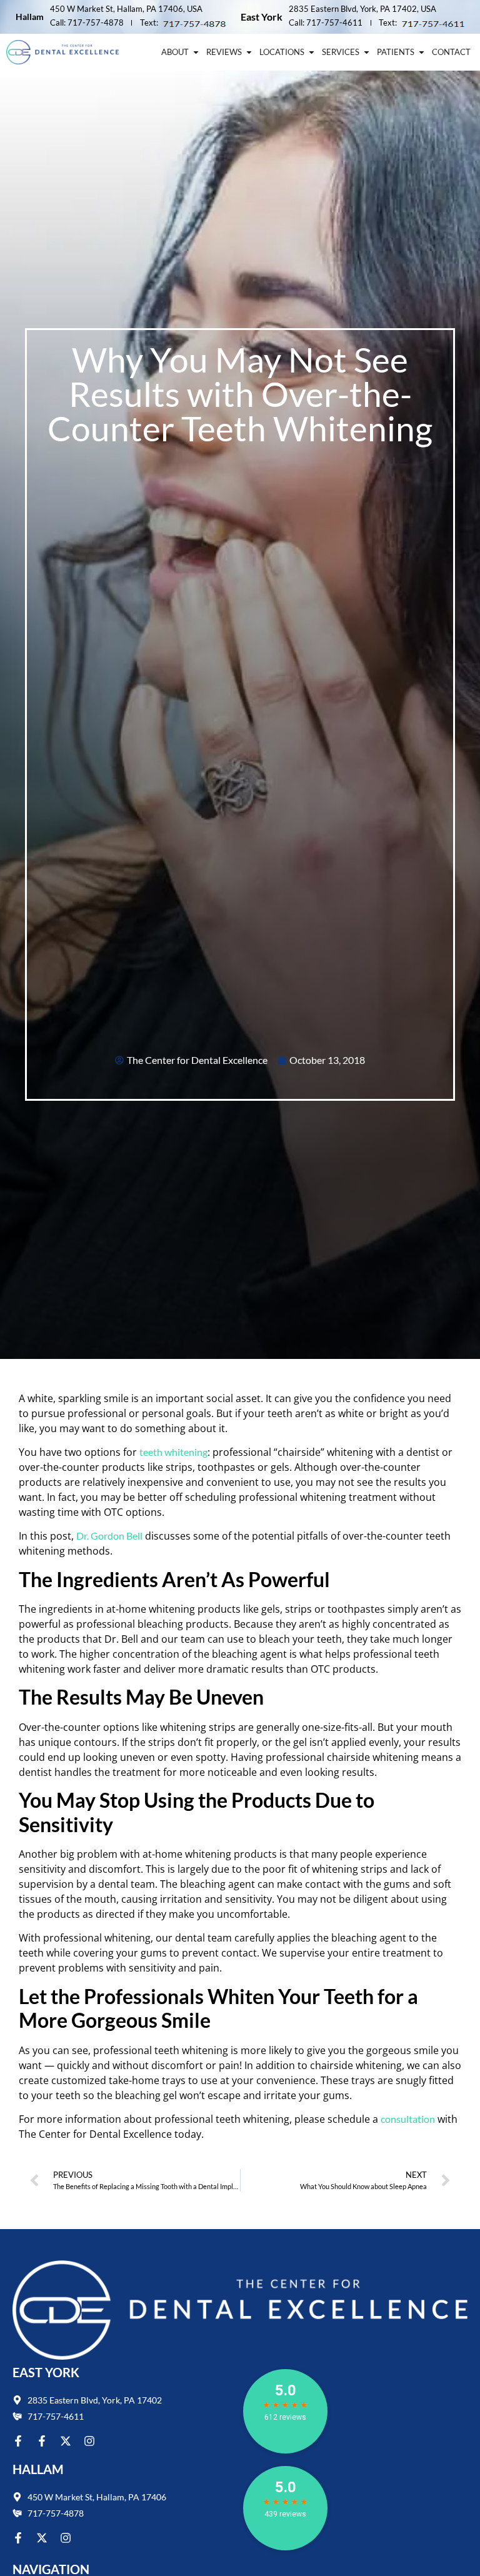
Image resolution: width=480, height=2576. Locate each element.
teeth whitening (173, 1452)
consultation (408, 2119)
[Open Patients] (422, 53)
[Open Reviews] (249, 53)
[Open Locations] (312, 53)
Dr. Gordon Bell (109, 1536)
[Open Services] (367, 53)
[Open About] (196, 53)
